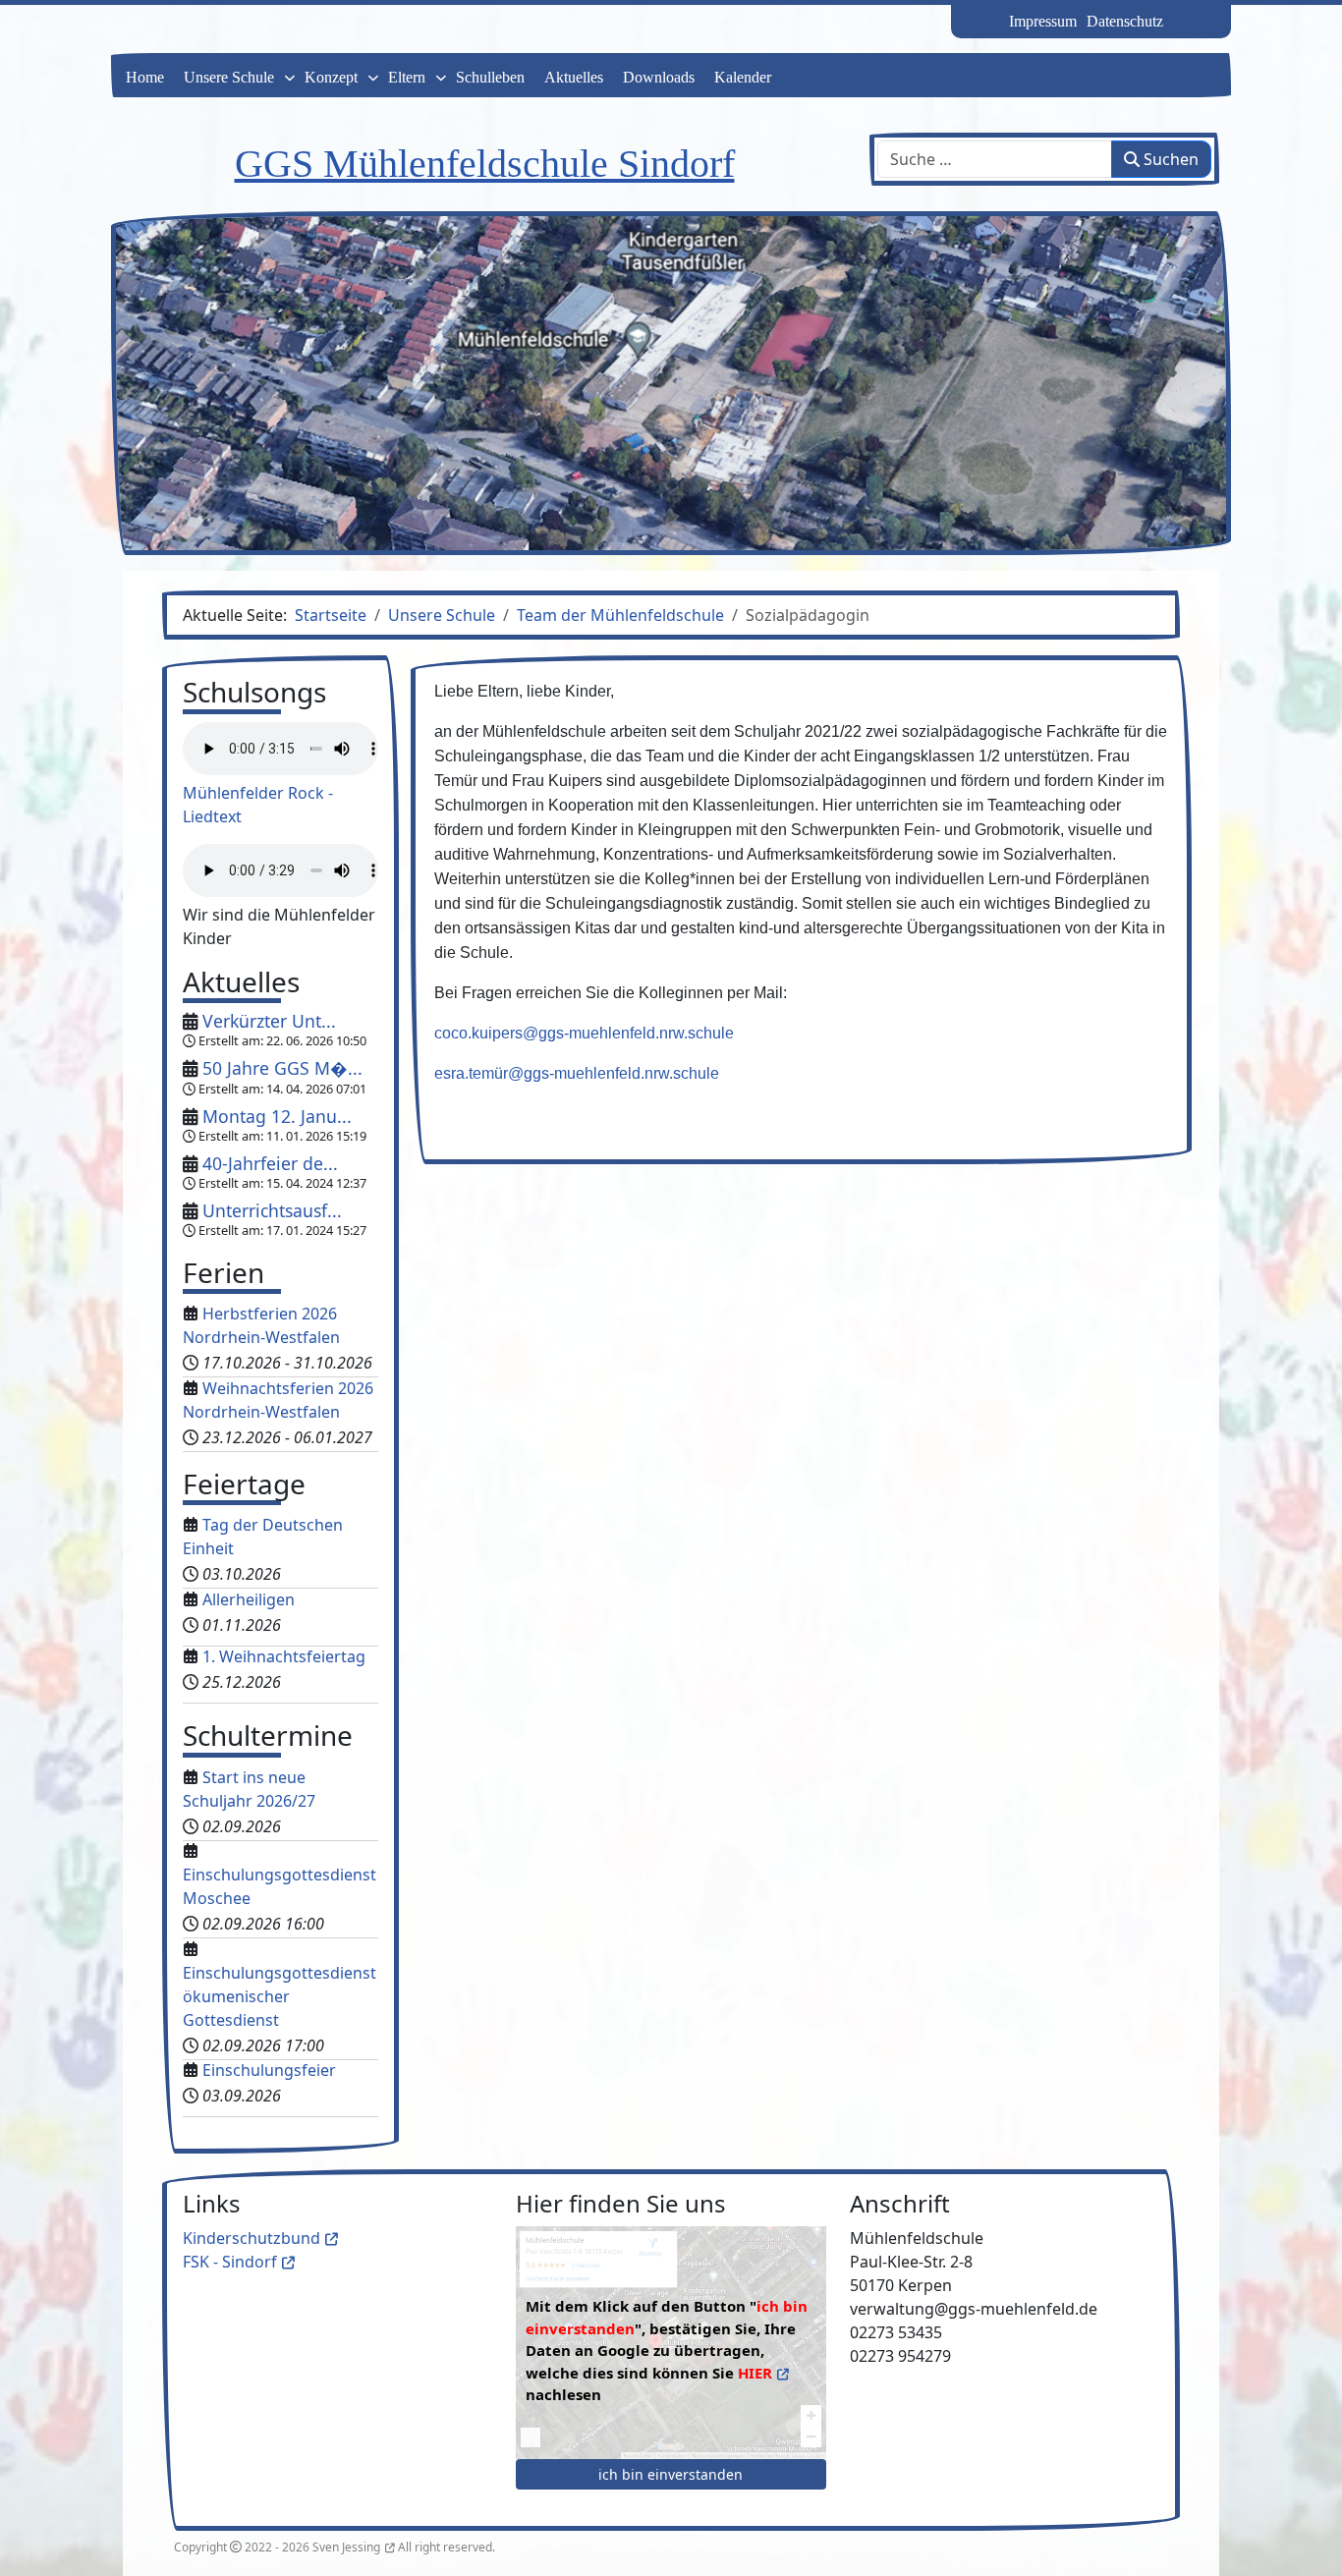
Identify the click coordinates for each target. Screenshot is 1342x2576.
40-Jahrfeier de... (270, 1163)
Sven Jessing (346, 2547)
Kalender (743, 77)
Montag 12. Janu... (277, 1116)
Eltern (407, 77)
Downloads (659, 77)
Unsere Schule (229, 77)
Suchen (1169, 159)
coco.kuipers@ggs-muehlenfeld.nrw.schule (584, 1033)
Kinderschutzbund (252, 2238)
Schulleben (490, 77)
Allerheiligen (249, 1599)
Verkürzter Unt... (269, 1021)
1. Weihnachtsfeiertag (284, 1656)
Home (145, 77)
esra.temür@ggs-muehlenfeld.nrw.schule (577, 1073)
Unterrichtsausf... (272, 1210)
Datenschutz (1125, 21)
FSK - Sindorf (230, 2262)
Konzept (331, 77)
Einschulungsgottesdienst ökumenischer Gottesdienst (280, 1996)
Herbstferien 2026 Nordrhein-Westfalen (261, 1325)
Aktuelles (574, 77)
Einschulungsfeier (269, 2070)
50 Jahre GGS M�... (282, 1068)
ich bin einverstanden (671, 2474)
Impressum (1043, 21)
